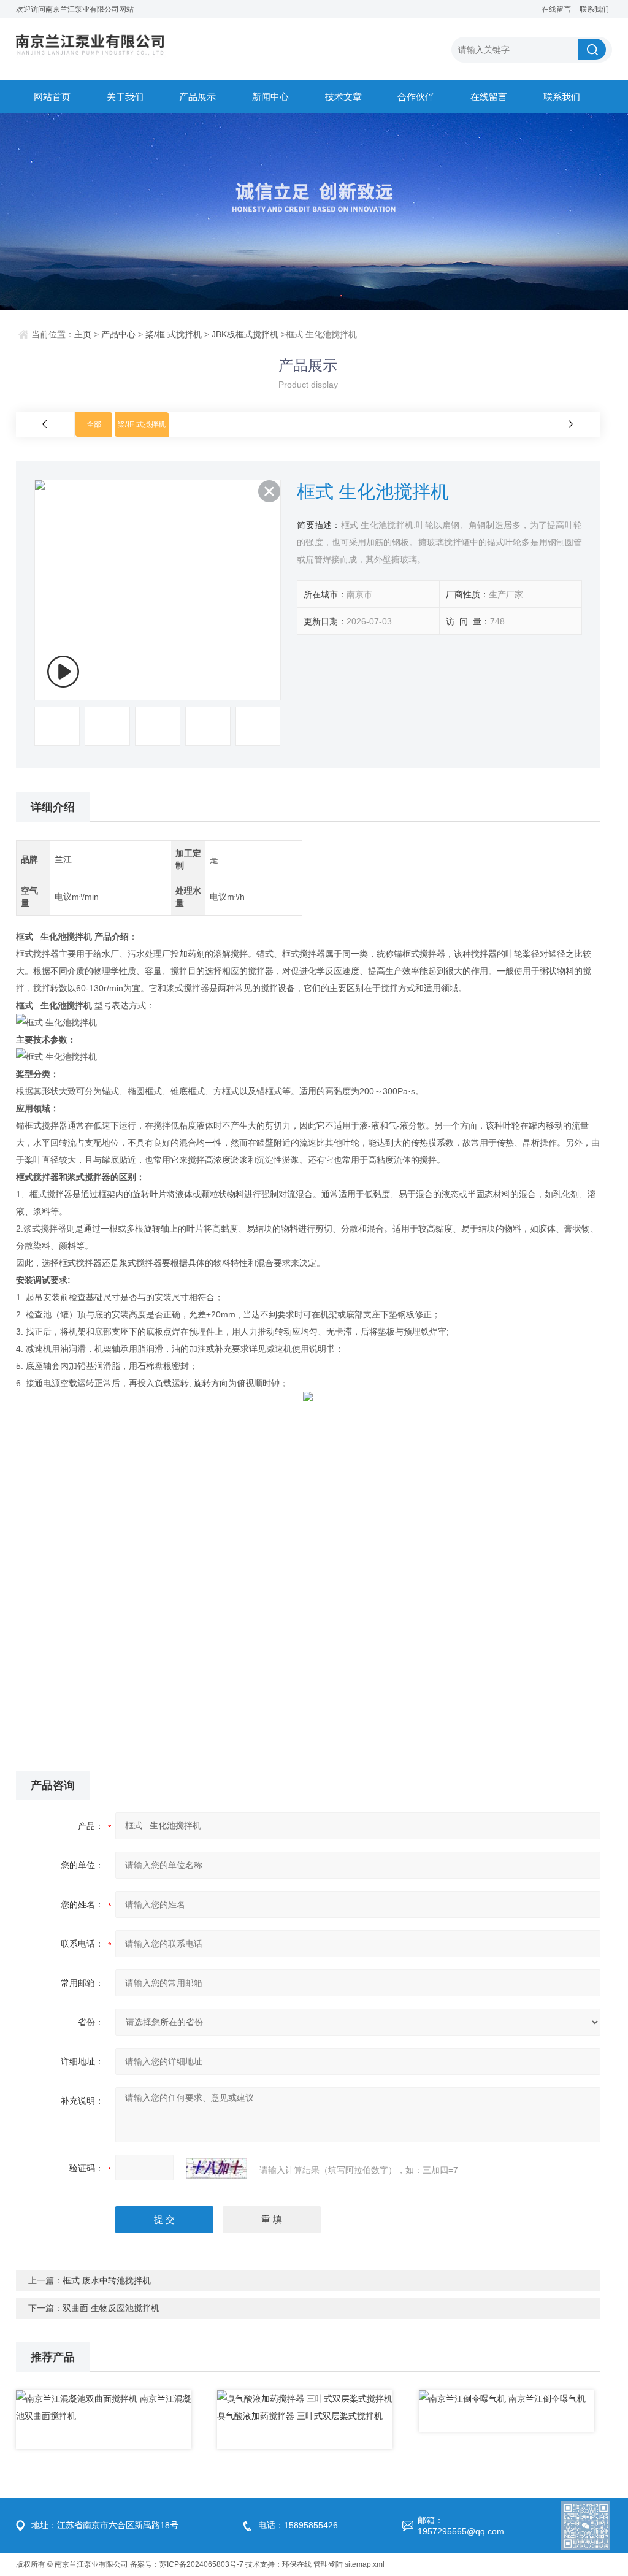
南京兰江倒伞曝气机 (547, 2399)
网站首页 (52, 97)
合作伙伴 (416, 97)
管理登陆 (328, 2564)
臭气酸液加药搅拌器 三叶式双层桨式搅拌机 (300, 2416)
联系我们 (594, 9)
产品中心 (118, 334)
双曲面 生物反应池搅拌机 (111, 2308)
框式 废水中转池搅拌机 (107, 2280)
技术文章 (343, 97)
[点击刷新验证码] (216, 2168)
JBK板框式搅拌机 (245, 334)
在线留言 (556, 9)
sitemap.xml (365, 2564)
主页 (83, 334)
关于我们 (125, 97)
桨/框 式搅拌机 (174, 334)
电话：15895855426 (298, 2525)
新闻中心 (270, 97)
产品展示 (197, 97)
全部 (94, 424)
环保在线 (297, 2564)
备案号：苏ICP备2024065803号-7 (187, 2564)
